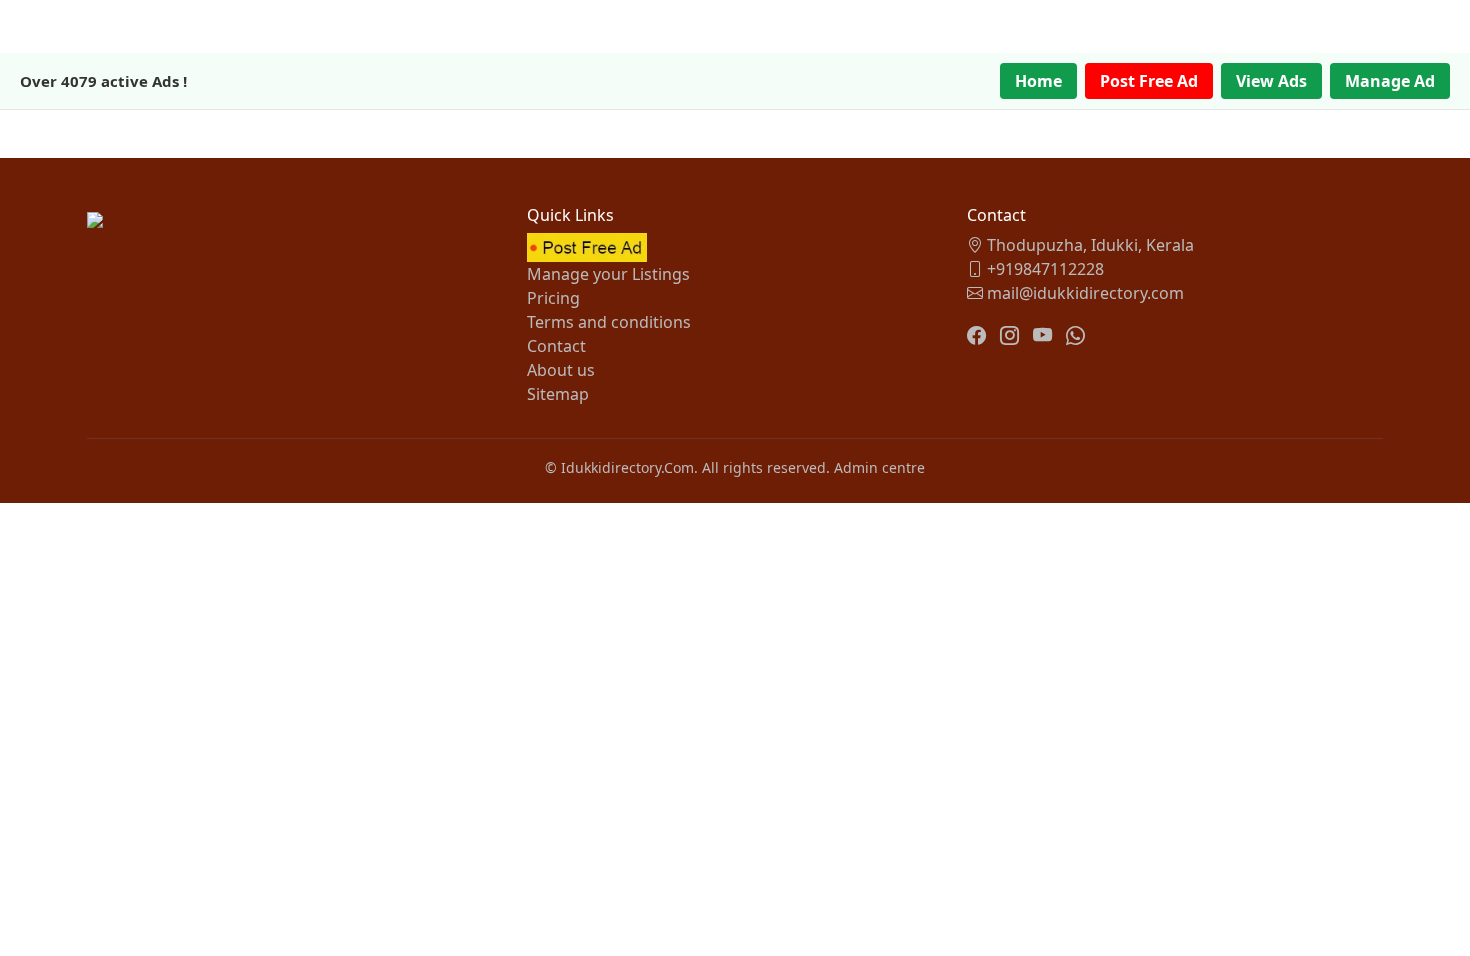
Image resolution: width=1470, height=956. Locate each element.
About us (561, 370)
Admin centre (879, 467)
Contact (556, 346)
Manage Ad (1390, 81)
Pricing (553, 298)
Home (1038, 81)
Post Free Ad (1149, 81)
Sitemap (558, 394)
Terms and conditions (609, 322)
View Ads (1271, 81)
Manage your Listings (608, 274)
